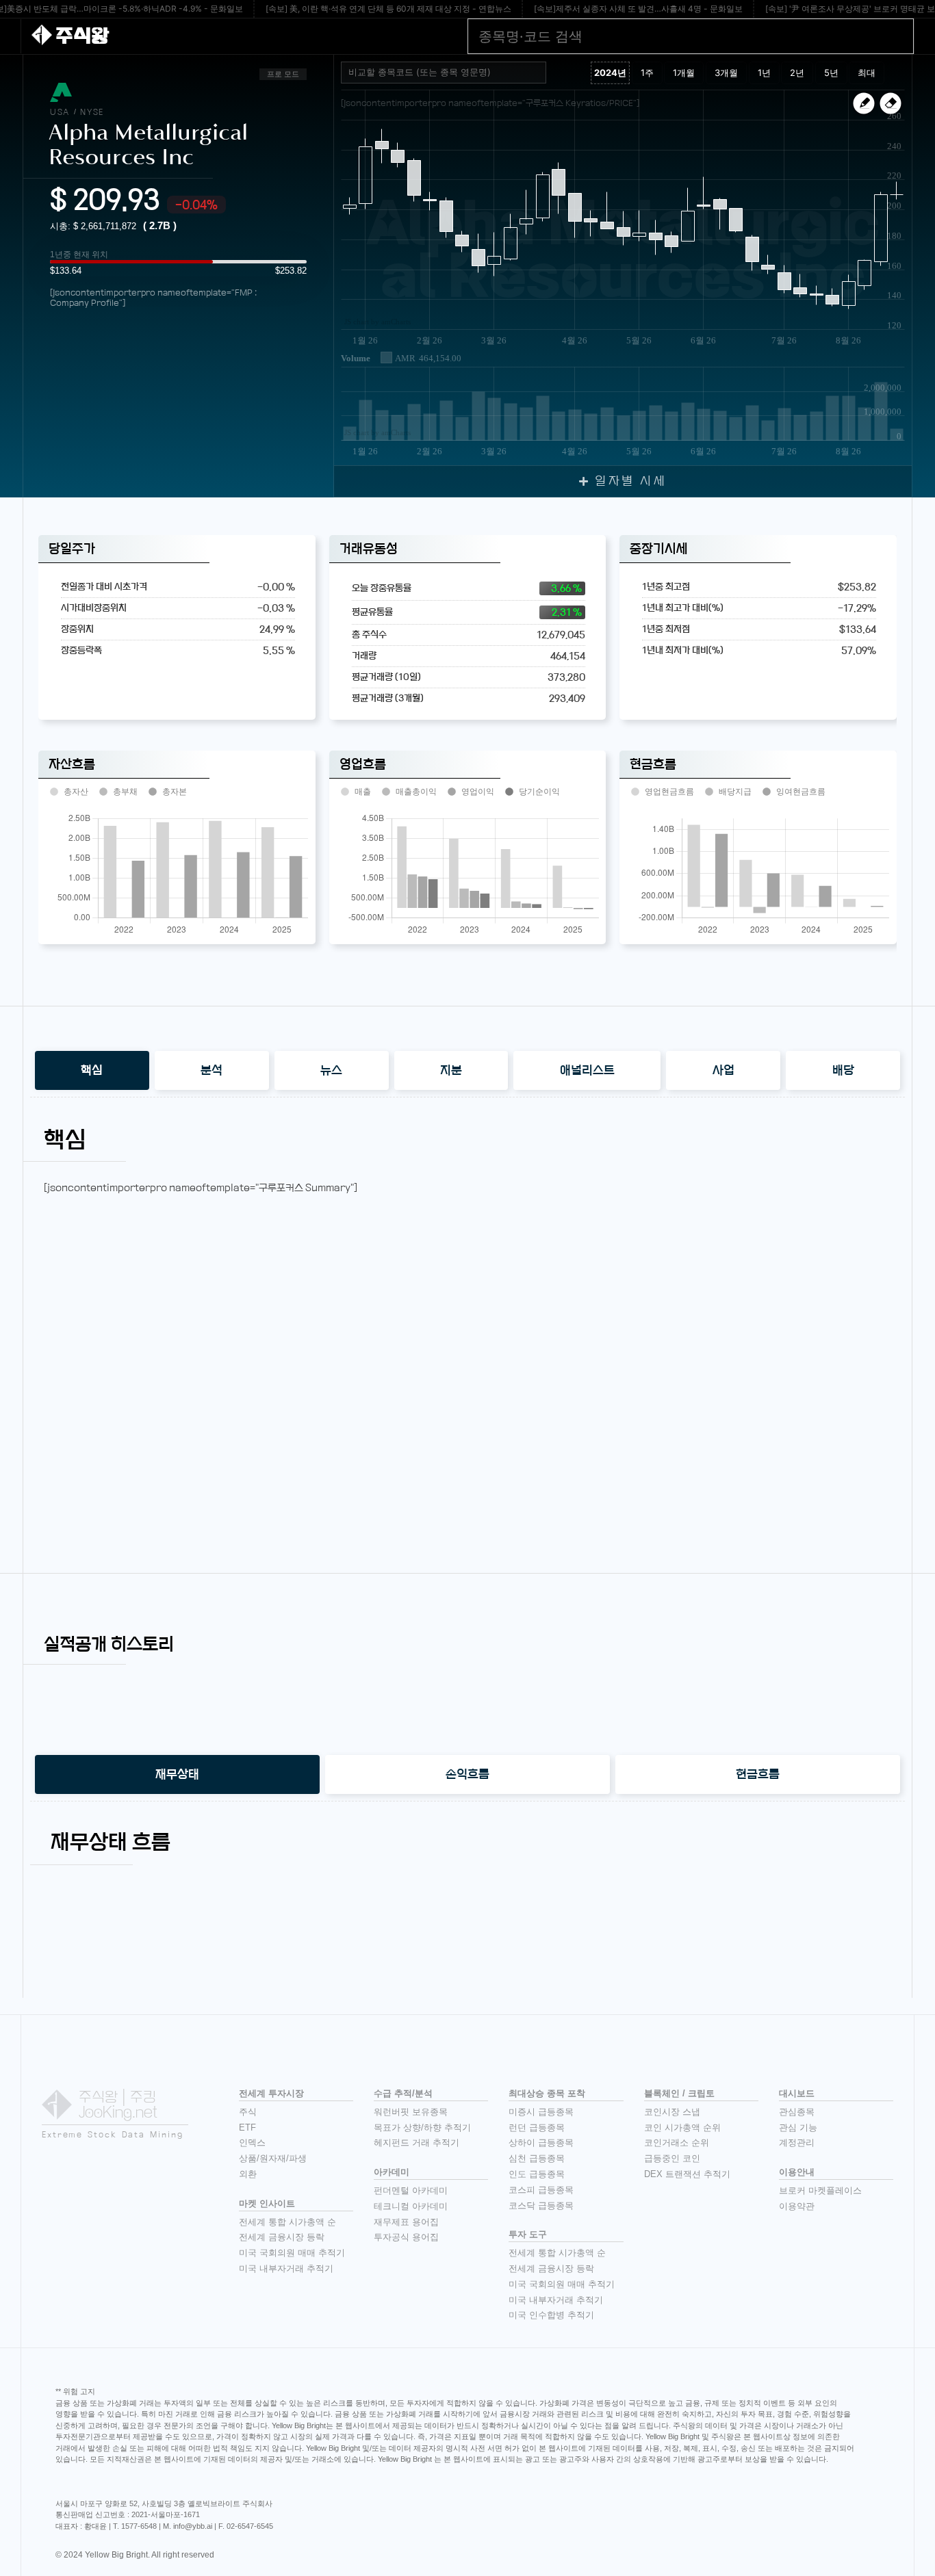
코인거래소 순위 (677, 2143)
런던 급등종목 (537, 2128)
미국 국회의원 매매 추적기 (292, 2253)
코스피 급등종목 (541, 2190)
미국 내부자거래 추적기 (286, 2268)
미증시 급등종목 (541, 2112)
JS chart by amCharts (377, 322)
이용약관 (797, 2206)
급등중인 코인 (672, 2158)
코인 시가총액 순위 (682, 2128)
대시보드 (797, 2093)
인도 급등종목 (537, 2174)
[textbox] (449, 73)
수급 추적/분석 (403, 2093)
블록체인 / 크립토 (679, 2093)
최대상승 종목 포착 (547, 2093)
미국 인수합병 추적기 (551, 2315)
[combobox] (444, 73)
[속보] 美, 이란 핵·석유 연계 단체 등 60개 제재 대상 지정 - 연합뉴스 (388, 9)
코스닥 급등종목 (541, 2206)
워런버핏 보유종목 (411, 2112)
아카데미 (392, 2172)
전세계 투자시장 (271, 2093)
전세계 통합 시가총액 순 (287, 2222)
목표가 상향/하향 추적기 (422, 2128)
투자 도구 (528, 2234)
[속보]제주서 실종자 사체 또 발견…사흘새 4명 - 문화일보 (638, 9)
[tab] (92, 1070)
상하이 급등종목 (541, 2143)
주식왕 (82, 36)
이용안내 (797, 2172)
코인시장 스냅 (672, 2112)
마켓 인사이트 (267, 2203)
